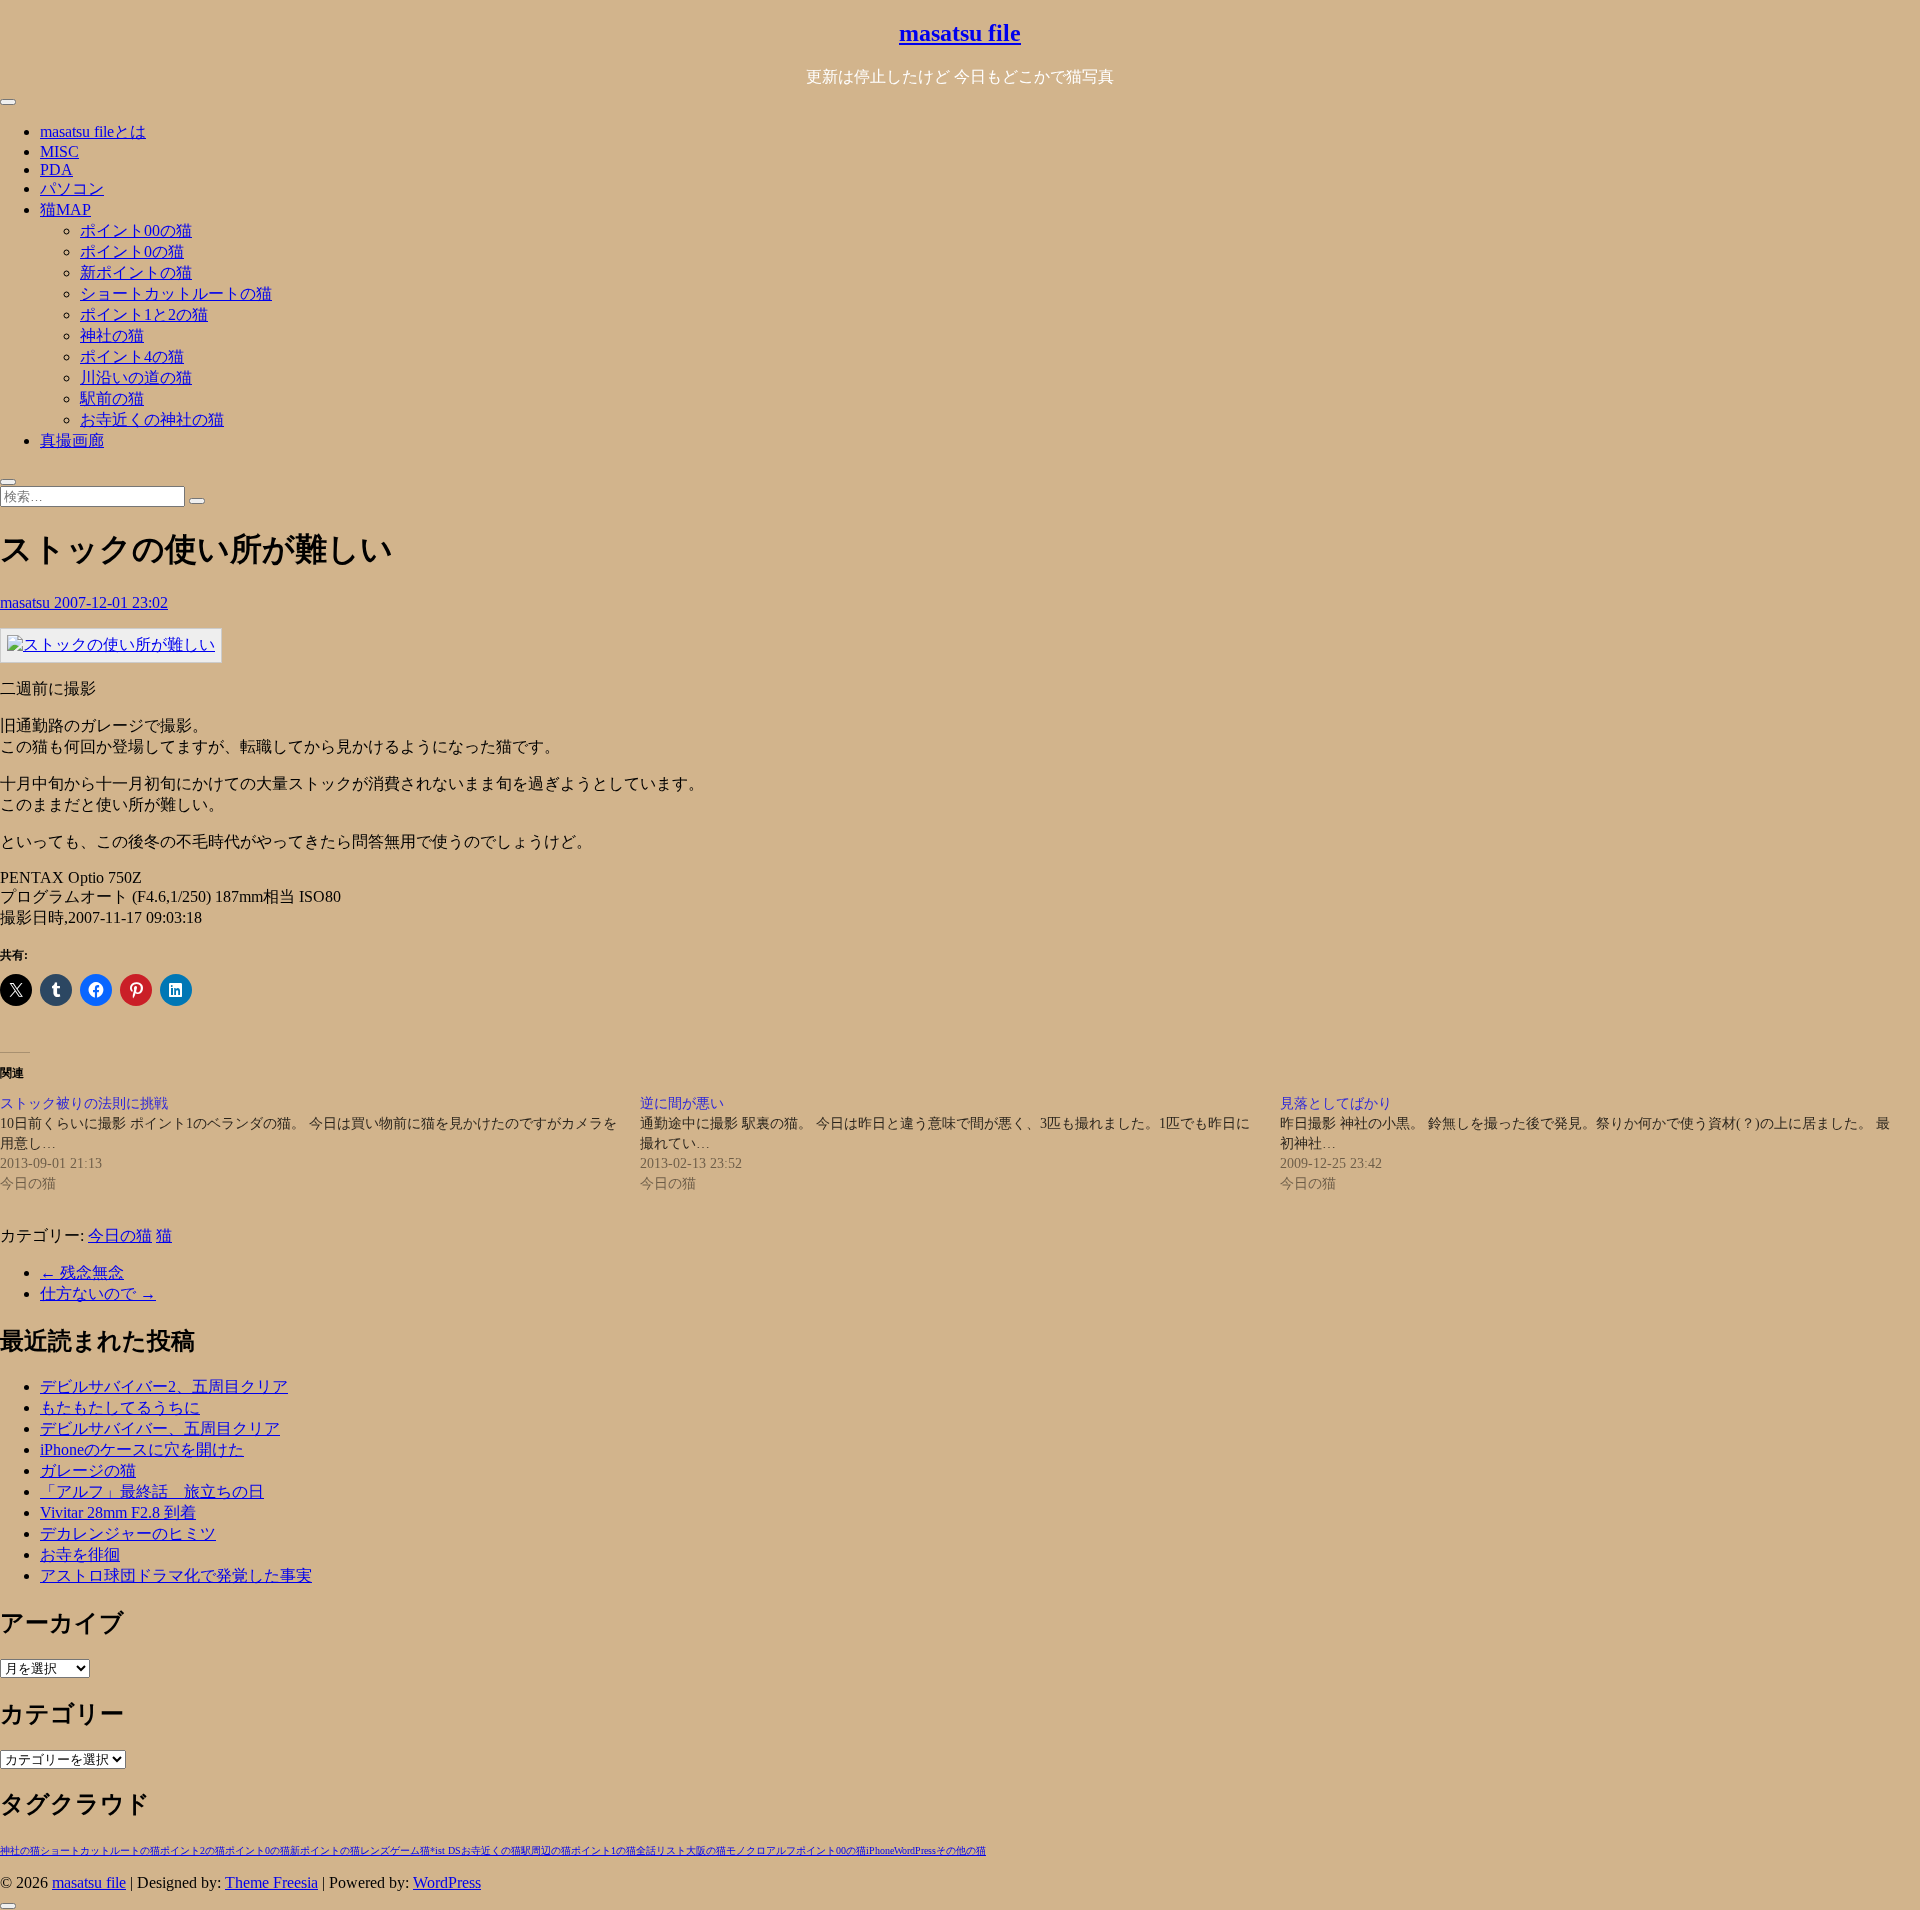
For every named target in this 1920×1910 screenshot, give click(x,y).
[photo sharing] (111, 644)
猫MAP (65, 209)
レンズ (375, 1850)
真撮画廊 (72, 440)
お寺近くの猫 (491, 1850)
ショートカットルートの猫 (176, 293)
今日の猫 (120, 1235)
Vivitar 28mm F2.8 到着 (118, 1512)
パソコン (72, 188)
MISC (59, 151)
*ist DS (445, 1850)
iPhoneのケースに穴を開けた (142, 1449)
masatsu (27, 602)
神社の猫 (112, 335)
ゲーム (405, 1850)
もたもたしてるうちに (120, 1407)
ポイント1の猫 (603, 1850)
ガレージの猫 (88, 1470)
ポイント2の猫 (192, 1850)
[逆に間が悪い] (960, 1144)
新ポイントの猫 (136, 272)
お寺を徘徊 (80, 1554)
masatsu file (960, 33)
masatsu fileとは (93, 131)
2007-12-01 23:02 (111, 602)
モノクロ (746, 1850)
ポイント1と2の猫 (144, 314)
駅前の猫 (112, 398)
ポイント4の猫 (132, 356)
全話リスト (661, 1850)
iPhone (880, 1850)
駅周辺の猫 (546, 1850)
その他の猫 (961, 1850)
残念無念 (82, 1272)
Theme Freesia (271, 1882)
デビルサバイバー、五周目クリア (160, 1428)
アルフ (781, 1850)
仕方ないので (98, 1293)
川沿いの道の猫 (136, 377)
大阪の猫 (706, 1850)
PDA (56, 169)
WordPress (915, 1850)
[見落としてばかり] (1600, 1144)
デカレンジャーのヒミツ (128, 1533)
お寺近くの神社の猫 (152, 419)
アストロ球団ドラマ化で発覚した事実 (176, 1575)
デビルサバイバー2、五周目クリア (164, 1386)
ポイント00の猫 (136, 230)
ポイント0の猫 (132, 251)
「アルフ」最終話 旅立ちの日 (152, 1491)
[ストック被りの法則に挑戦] (320, 1144)
